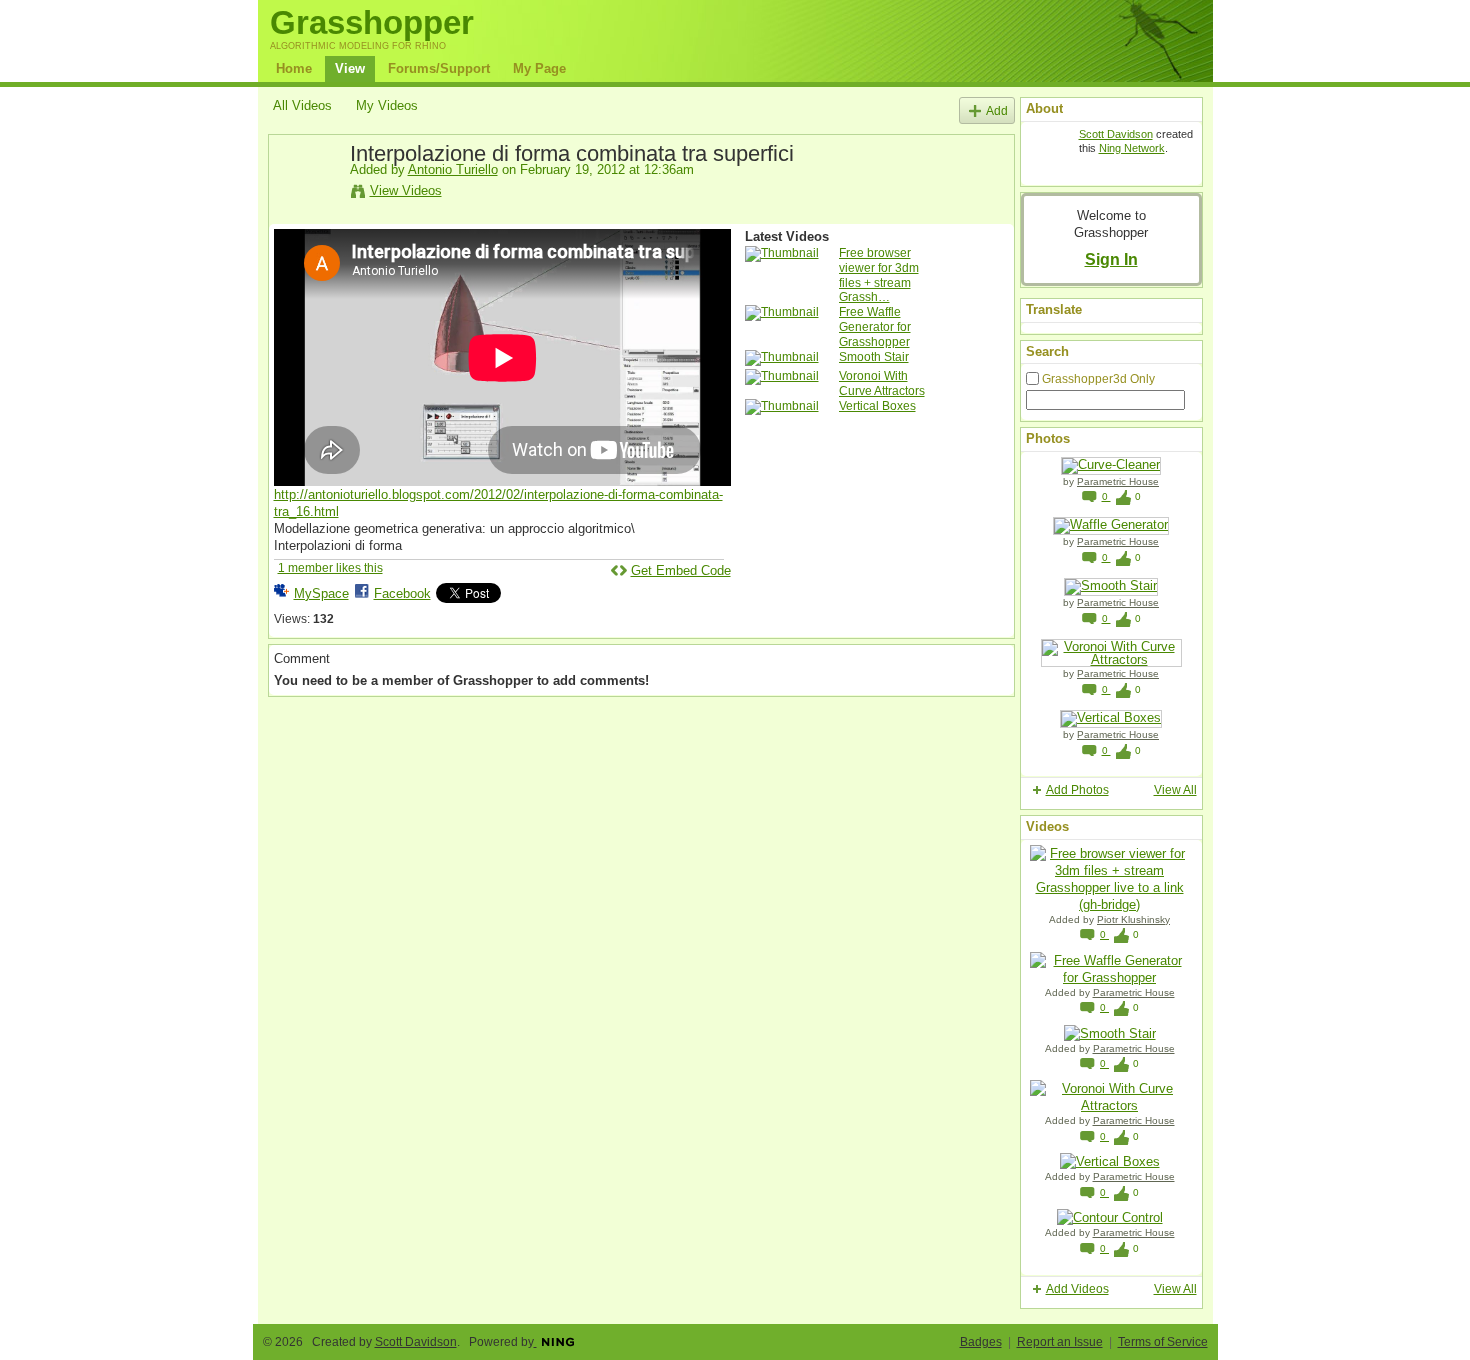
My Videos (387, 105)
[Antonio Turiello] (311, 199)
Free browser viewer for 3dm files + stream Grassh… (879, 275)
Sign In (1111, 259)
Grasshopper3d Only (1098, 379)
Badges (981, 1342)
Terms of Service (1163, 1342)
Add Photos (1077, 790)
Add (997, 110)
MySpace (321, 593)
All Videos (302, 105)
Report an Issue (1060, 1342)
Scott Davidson (1116, 134)
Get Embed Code (681, 570)
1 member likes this (330, 568)
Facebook (402, 593)
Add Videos (1077, 1289)
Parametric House (1118, 481)
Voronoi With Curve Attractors (882, 383)
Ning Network (1132, 148)
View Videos (406, 190)
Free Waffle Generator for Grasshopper (875, 327)
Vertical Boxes (877, 406)
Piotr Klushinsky (1133, 919)
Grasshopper (372, 22)
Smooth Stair (874, 357)
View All (1175, 790)
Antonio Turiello (453, 169)
